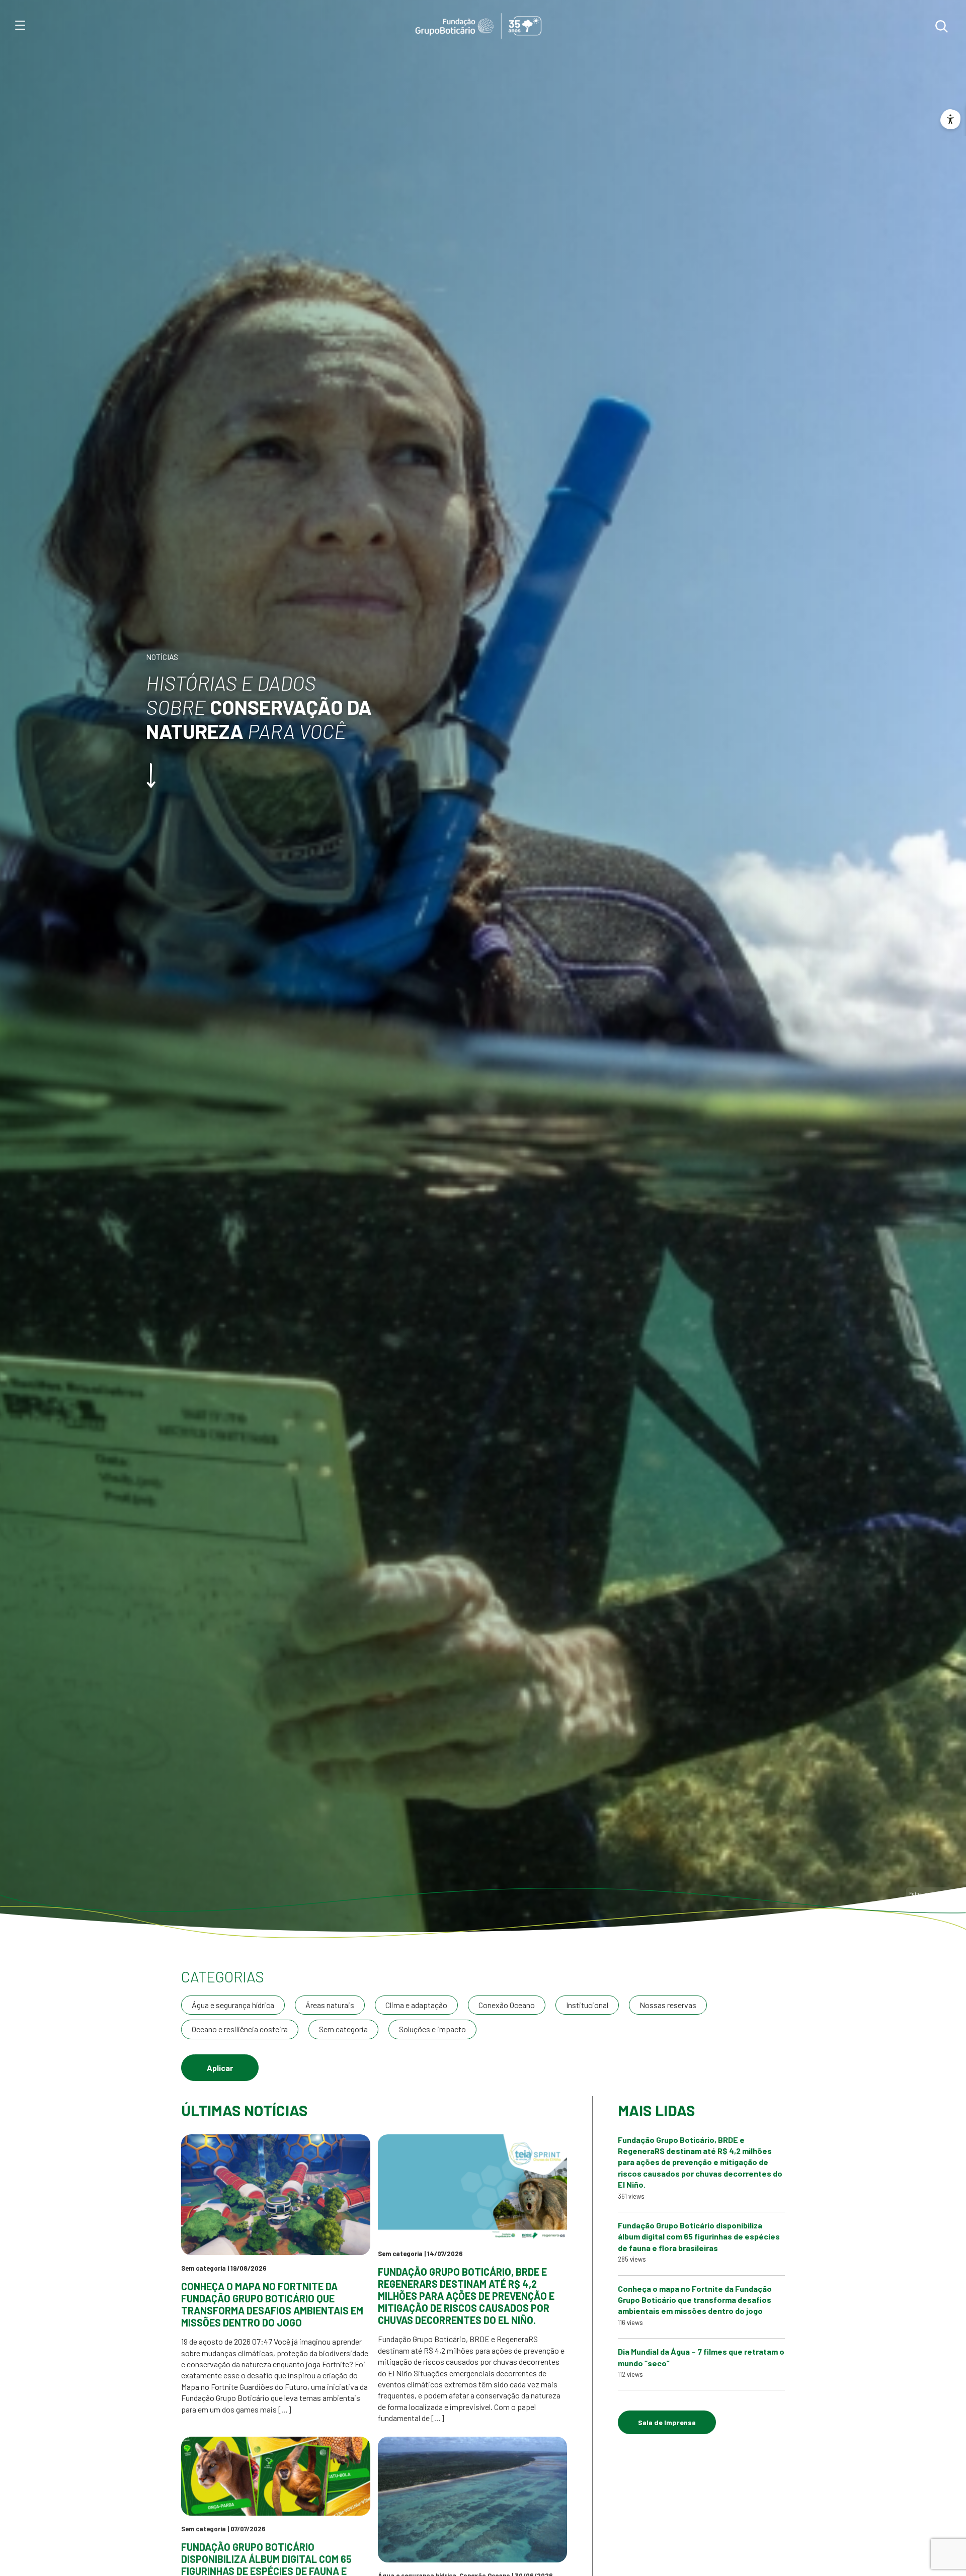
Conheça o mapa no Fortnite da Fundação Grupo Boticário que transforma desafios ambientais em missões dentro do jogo (272, 2304)
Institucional (587, 2005)
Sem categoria (343, 2029)
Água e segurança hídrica (233, 2005)
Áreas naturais (330, 2005)
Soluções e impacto (432, 2029)
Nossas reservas (668, 2005)
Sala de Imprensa (667, 2422)
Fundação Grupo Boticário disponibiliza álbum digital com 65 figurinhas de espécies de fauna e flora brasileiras (699, 2236)
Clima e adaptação (416, 2005)
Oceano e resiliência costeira (240, 2029)
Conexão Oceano (507, 2005)
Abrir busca (941, 26)
